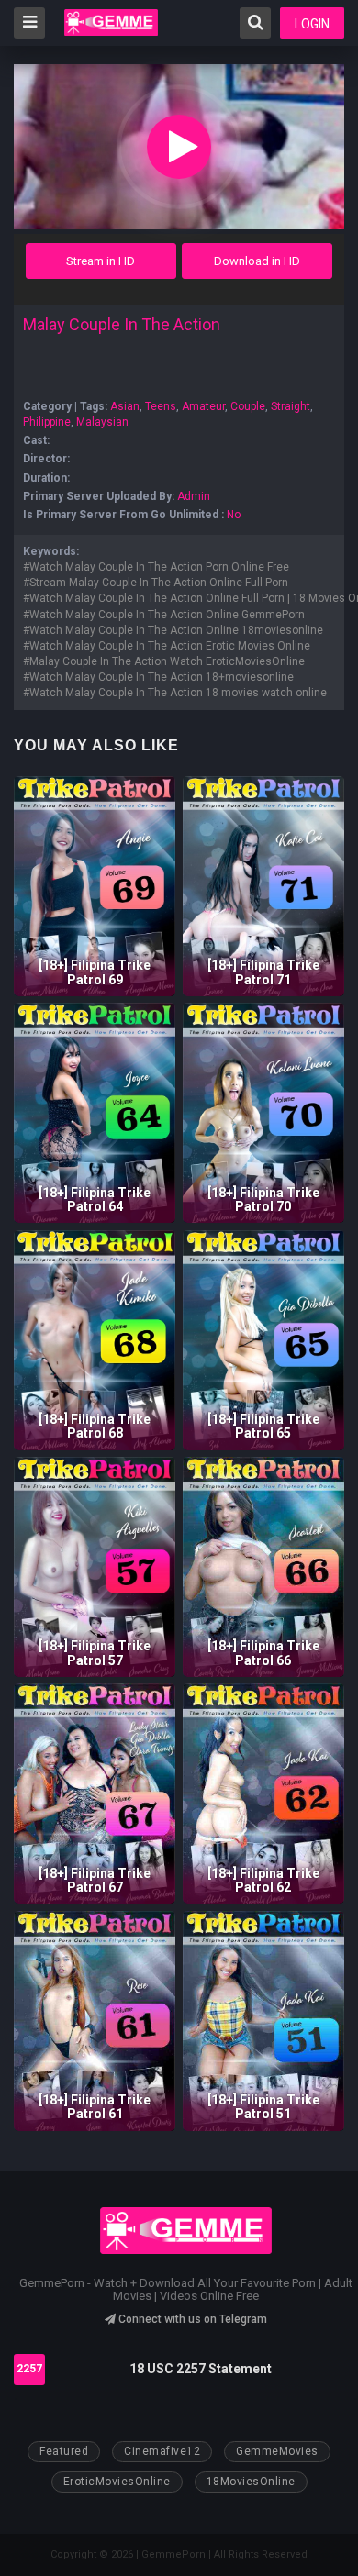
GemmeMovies (277, 2451)
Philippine (47, 422)
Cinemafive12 (162, 2451)
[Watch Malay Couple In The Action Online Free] (179, 147)
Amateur (203, 406)
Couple (248, 406)
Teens (161, 406)
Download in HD (257, 261)
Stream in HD (101, 261)
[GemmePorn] (111, 22)
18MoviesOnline (251, 2482)
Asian (125, 406)
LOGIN (312, 24)
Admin (194, 496)
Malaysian (102, 422)
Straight (291, 406)
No (234, 515)
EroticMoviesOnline (117, 2482)
